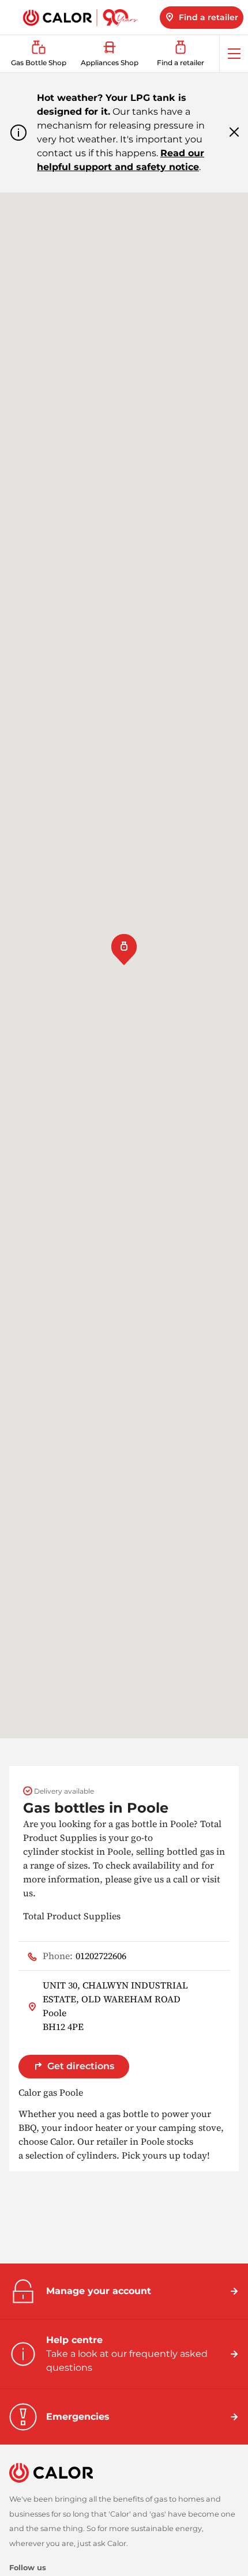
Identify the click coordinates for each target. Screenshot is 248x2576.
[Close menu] (234, 133)
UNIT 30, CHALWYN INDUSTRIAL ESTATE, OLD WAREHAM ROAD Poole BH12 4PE (115, 2006)
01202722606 (84, 1956)
